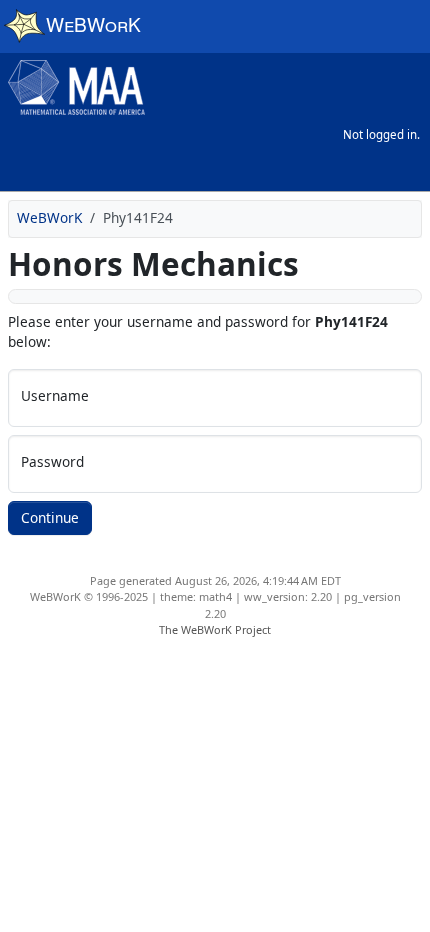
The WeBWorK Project (215, 629)
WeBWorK (49, 217)
